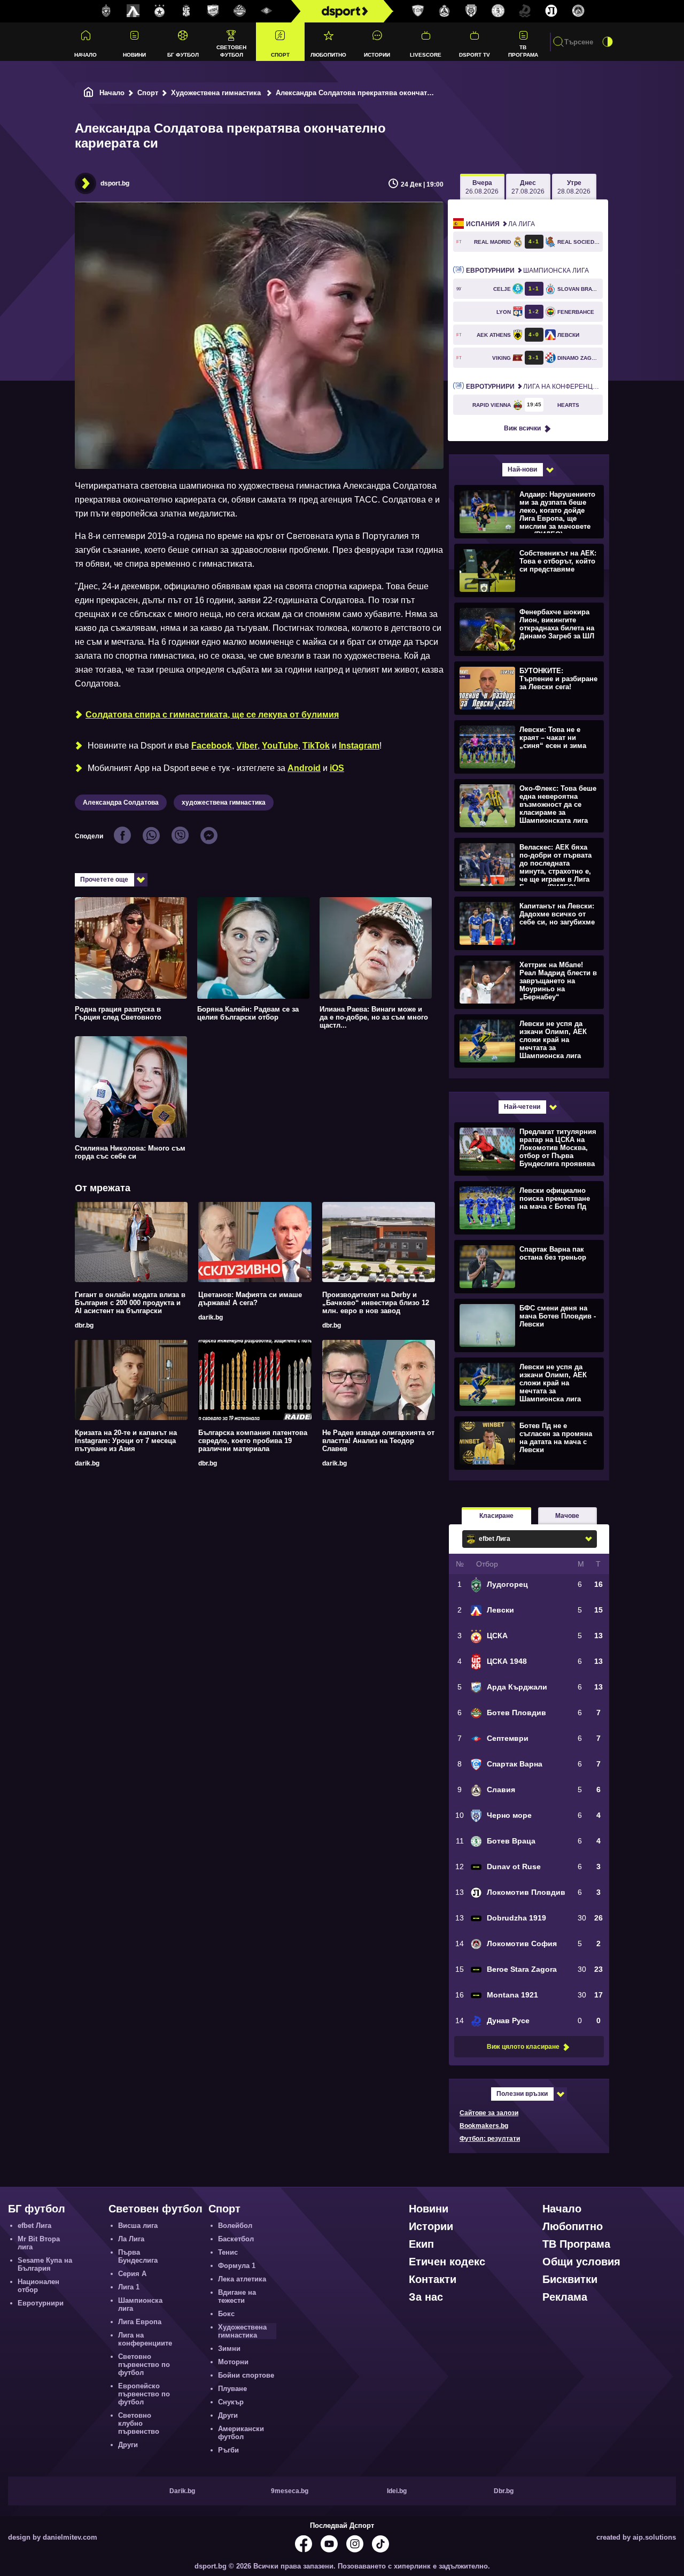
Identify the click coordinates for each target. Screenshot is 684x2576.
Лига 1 (129, 2287)
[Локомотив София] (578, 11)
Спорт (280, 55)
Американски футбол (241, 2433)
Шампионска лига (527, 271)
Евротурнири (41, 2303)
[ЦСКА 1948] (186, 11)
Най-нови (522, 469)
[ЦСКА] (160, 11)
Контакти (433, 2279)
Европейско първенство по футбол (144, 2394)
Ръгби (228, 2450)
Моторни (233, 2362)
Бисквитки (570, 2279)
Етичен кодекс (447, 2262)
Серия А (132, 2274)
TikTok (316, 746)
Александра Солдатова (121, 803)
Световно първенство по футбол (144, 2365)
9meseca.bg (290, 2491)
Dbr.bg (504, 2491)
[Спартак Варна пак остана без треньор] (528, 1266)
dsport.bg (115, 183)
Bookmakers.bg (484, 2126)
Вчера (482, 187)
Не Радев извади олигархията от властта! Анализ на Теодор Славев (378, 1441)
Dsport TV (475, 55)
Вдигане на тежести (237, 2296)
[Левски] (133, 11)
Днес (528, 187)
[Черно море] (471, 11)
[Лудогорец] (106, 11)
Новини (134, 55)
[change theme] (608, 42)
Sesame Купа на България (45, 2264)
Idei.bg (397, 2491)
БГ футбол (183, 55)
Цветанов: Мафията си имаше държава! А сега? (250, 1299)
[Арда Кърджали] (213, 11)
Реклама (565, 2297)
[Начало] (89, 93)
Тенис (228, 2252)
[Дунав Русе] (525, 11)
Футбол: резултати (490, 2139)
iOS (337, 768)
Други (128, 2445)
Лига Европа (140, 2322)
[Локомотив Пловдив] (551, 11)
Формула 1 (237, 2266)
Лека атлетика (242, 2279)
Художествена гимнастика (217, 93)
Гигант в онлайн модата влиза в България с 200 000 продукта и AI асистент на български (130, 1303)
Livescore (426, 55)
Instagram (359, 746)
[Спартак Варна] (418, 11)
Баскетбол (236, 2239)
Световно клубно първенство (139, 2423)
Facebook (212, 746)
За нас (426, 2297)
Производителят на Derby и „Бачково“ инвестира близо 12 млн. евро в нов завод (376, 1303)
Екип (421, 2244)
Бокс (226, 2314)
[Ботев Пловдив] (240, 11)
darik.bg (211, 1317)
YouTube (280, 746)
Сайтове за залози (489, 2113)
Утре (574, 187)
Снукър (231, 2402)
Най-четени (522, 1107)
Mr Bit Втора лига (39, 2243)
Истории (377, 55)
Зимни (229, 2349)
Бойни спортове (246, 2375)
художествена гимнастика (224, 803)
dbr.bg (84, 1325)
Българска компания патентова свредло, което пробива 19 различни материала (253, 1441)
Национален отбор (38, 2286)
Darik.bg (182, 2491)
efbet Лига (34, 2226)
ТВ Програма (523, 51)
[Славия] (445, 11)
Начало (85, 55)
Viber (247, 746)
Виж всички (522, 428)
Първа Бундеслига (138, 2256)
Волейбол (235, 2226)
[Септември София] (267, 11)
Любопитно (328, 55)
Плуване (232, 2389)
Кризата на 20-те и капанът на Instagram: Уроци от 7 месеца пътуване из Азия (126, 1441)
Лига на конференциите (534, 387)
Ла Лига (500, 224)
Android (304, 768)
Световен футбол (231, 51)
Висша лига (138, 2226)
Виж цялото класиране (523, 2047)
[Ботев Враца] (498, 11)
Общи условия (581, 2262)
